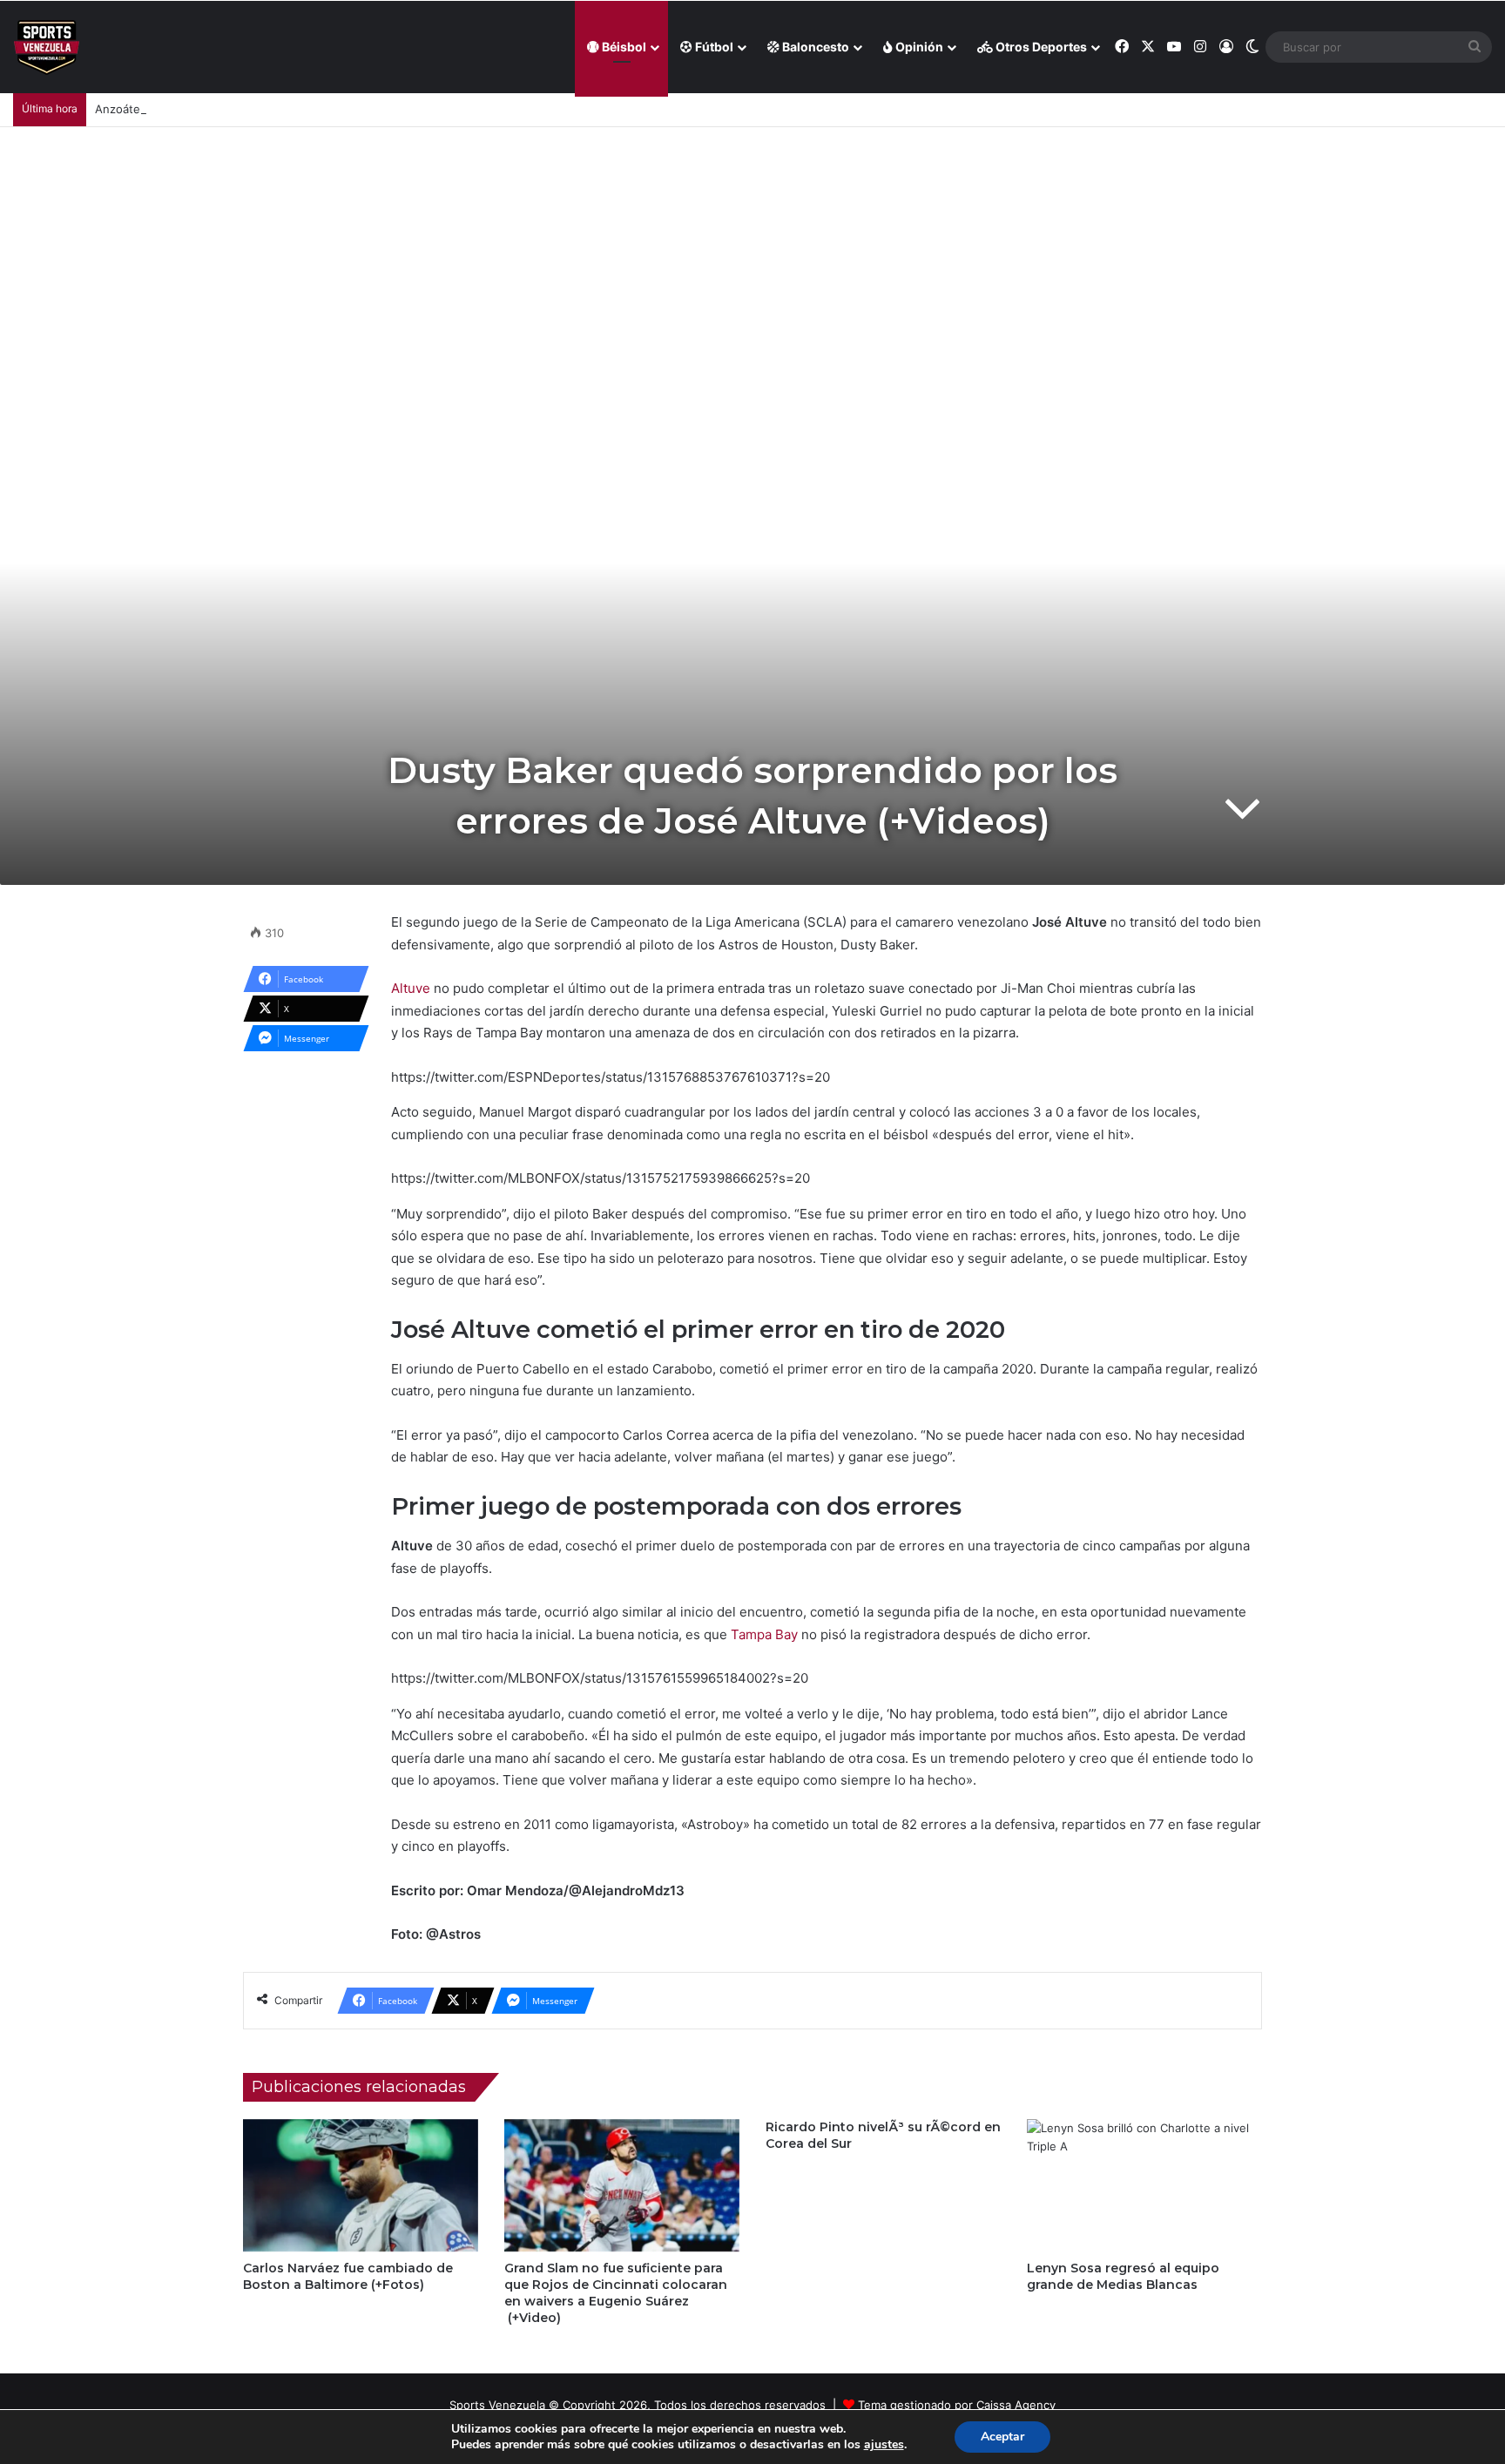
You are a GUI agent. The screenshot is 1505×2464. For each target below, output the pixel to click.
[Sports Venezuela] (47, 47)
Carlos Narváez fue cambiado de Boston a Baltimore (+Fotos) (348, 2276)
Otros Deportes (1040, 47)
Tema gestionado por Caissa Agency (957, 2405)
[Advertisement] (752, 258)
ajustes (884, 2445)
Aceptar (1002, 2437)
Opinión (918, 47)
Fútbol (713, 47)
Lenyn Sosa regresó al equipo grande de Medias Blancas (1123, 2276)
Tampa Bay (764, 1634)
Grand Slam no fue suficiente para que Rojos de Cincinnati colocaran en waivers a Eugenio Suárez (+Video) (616, 2293)
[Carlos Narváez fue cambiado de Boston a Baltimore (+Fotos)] (361, 2185)
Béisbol (623, 47)
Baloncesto (814, 47)
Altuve (412, 988)
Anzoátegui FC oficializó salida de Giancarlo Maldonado (245, 109)
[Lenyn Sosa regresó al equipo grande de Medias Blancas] (1144, 2185)
